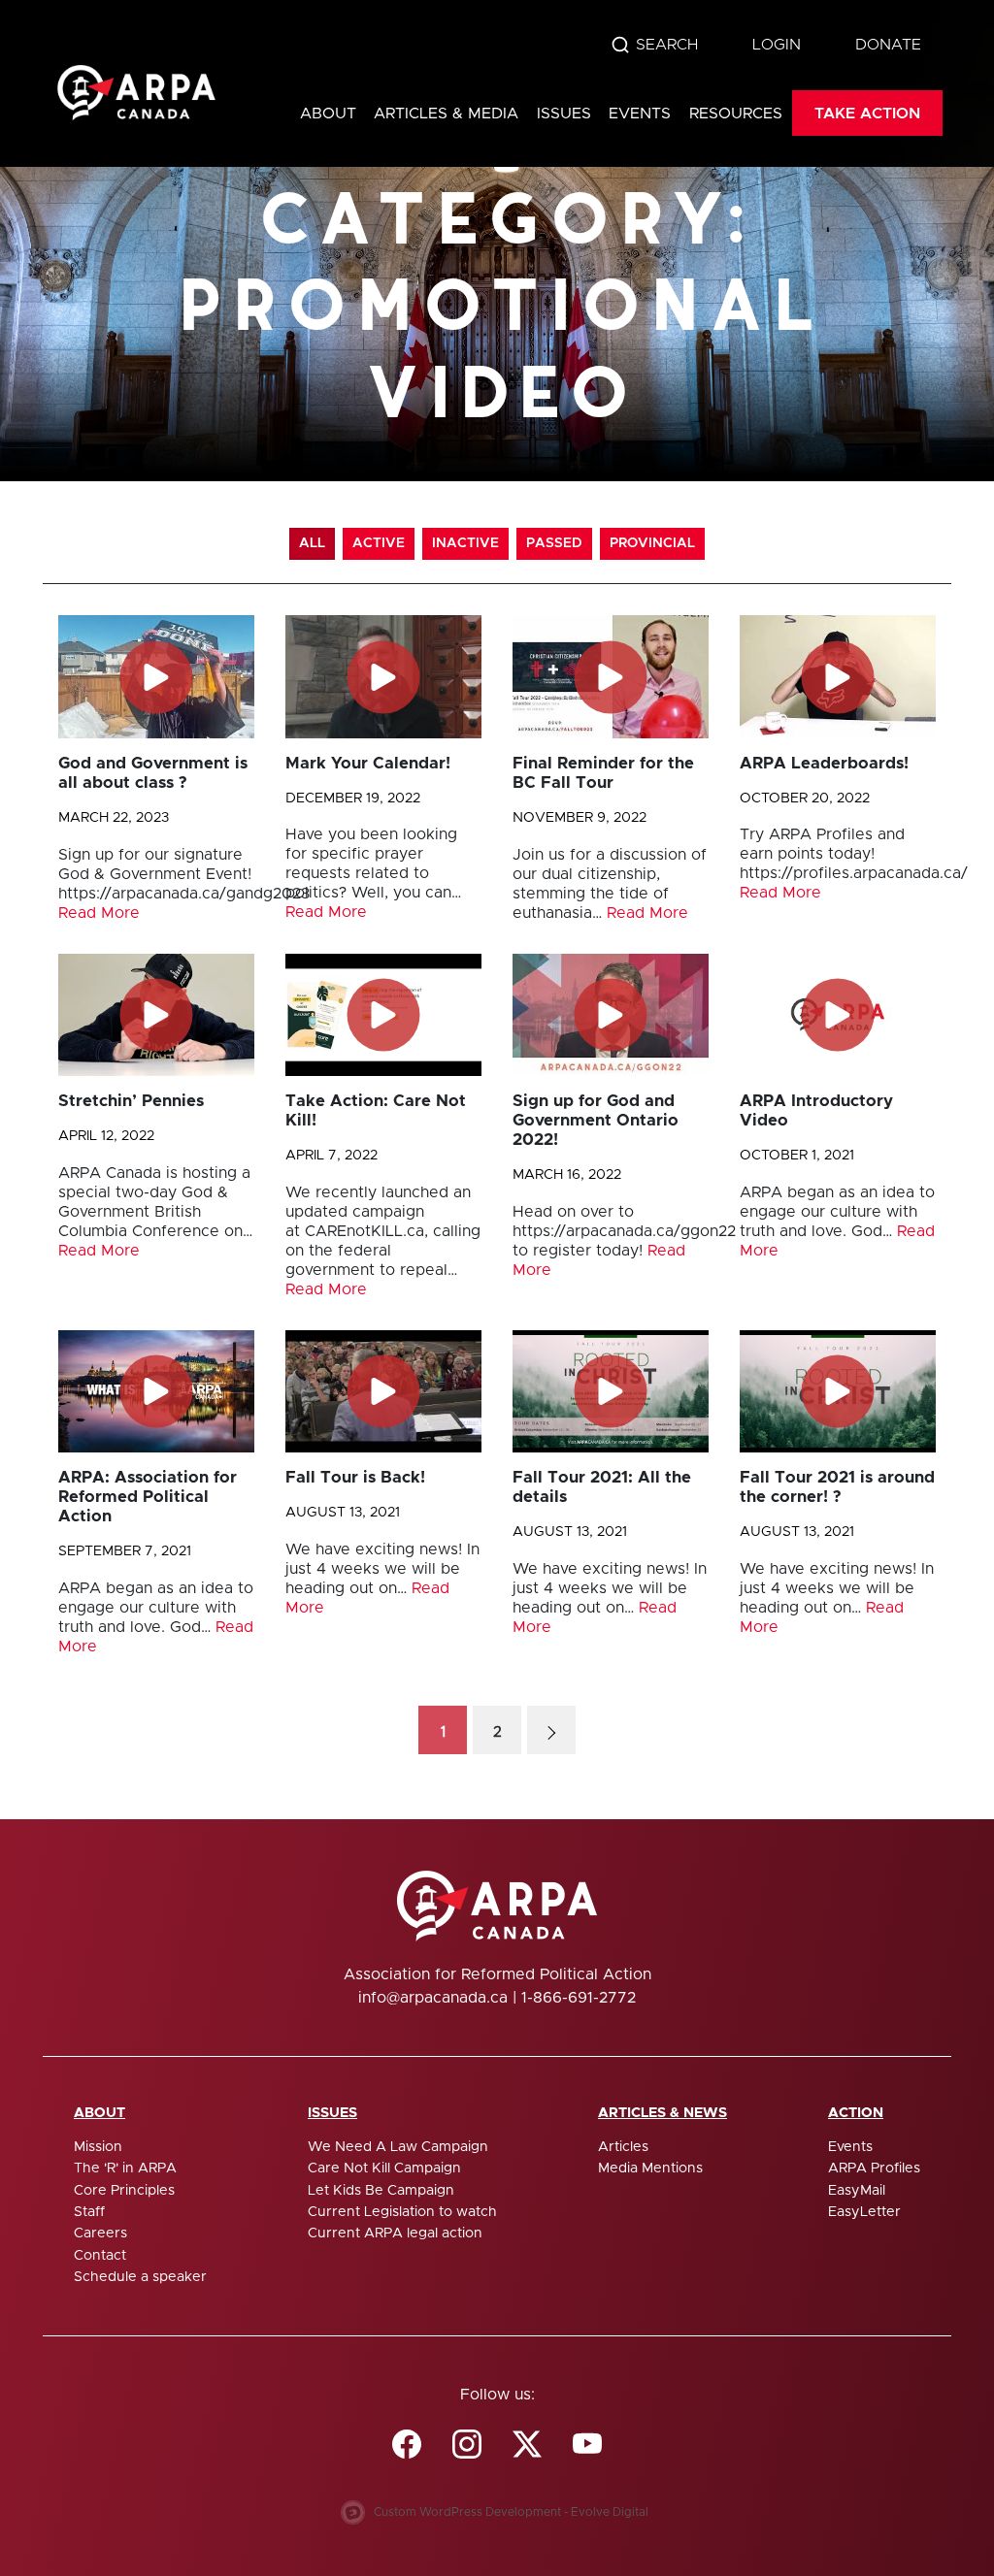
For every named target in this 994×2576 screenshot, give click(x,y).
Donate (888, 45)
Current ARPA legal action (395, 2234)
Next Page (551, 1730)
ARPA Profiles (874, 2168)
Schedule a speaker (140, 2277)
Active (379, 543)
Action (856, 2113)
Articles (623, 2147)
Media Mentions (650, 2168)
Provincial (652, 543)
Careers (100, 2234)
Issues (564, 114)
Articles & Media (446, 114)
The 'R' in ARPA (125, 2168)
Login (777, 45)
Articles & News (663, 2113)
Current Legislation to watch (402, 2212)
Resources (736, 114)
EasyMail (857, 2191)
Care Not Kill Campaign (384, 2168)
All (312, 543)
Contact (100, 2256)
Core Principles (124, 2191)
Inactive (465, 543)
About (328, 114)
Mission (98, 2147)
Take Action (867, 114)
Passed (554, 543)
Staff (89, 2212)
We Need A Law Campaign (398, 2147)
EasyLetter (864, 2212)
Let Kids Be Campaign (381, 2191)
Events (640, 114)
